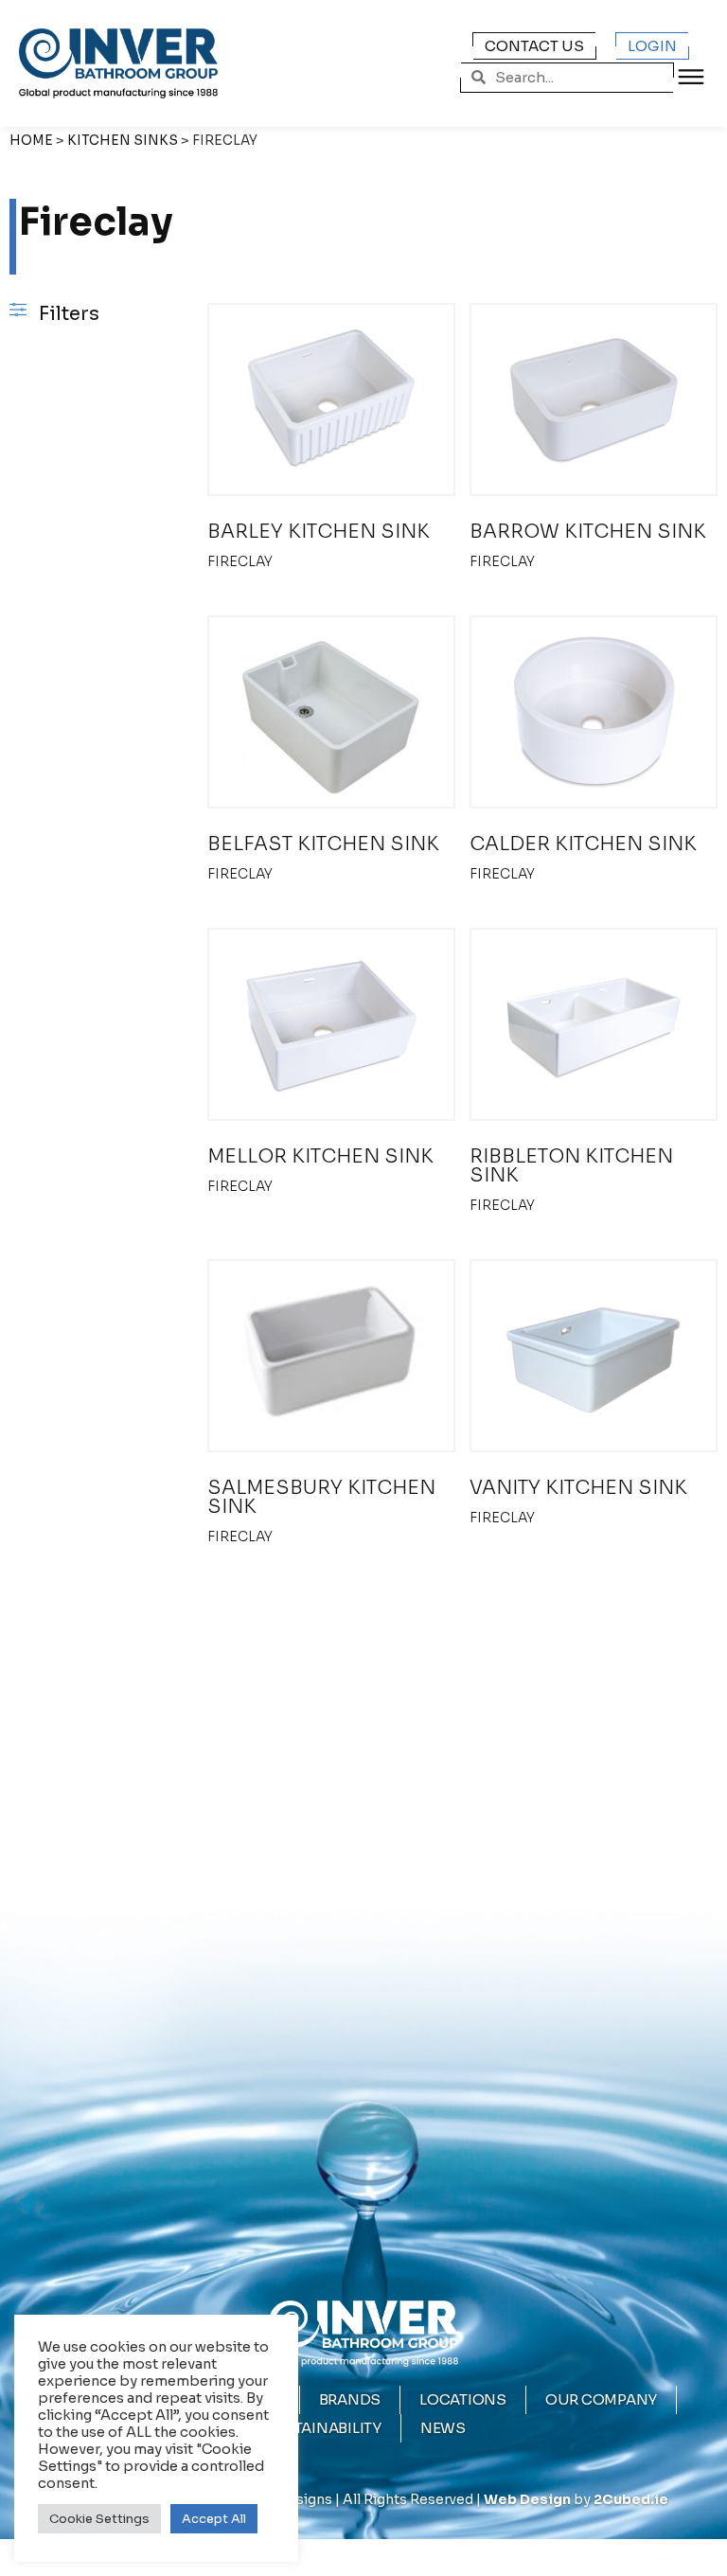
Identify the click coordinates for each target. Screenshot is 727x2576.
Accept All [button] (214, 2519)
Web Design (527, 2499)
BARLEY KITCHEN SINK (319, 532)
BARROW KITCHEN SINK (588, 532)
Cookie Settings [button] (99, 2519)
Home (31, 141)
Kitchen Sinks (123, 141)
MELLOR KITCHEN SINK (320, 1156)
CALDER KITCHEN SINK (583, 844)
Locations (463, 2399)
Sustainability (321, 2428)
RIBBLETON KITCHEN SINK (571, 1166)
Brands (350, 2399)
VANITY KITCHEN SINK (578, 1488)
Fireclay (240, 561)
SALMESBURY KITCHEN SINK (321, 1497)
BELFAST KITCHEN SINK (323, 844)
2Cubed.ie (631, 2499)
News (443, 2428)
